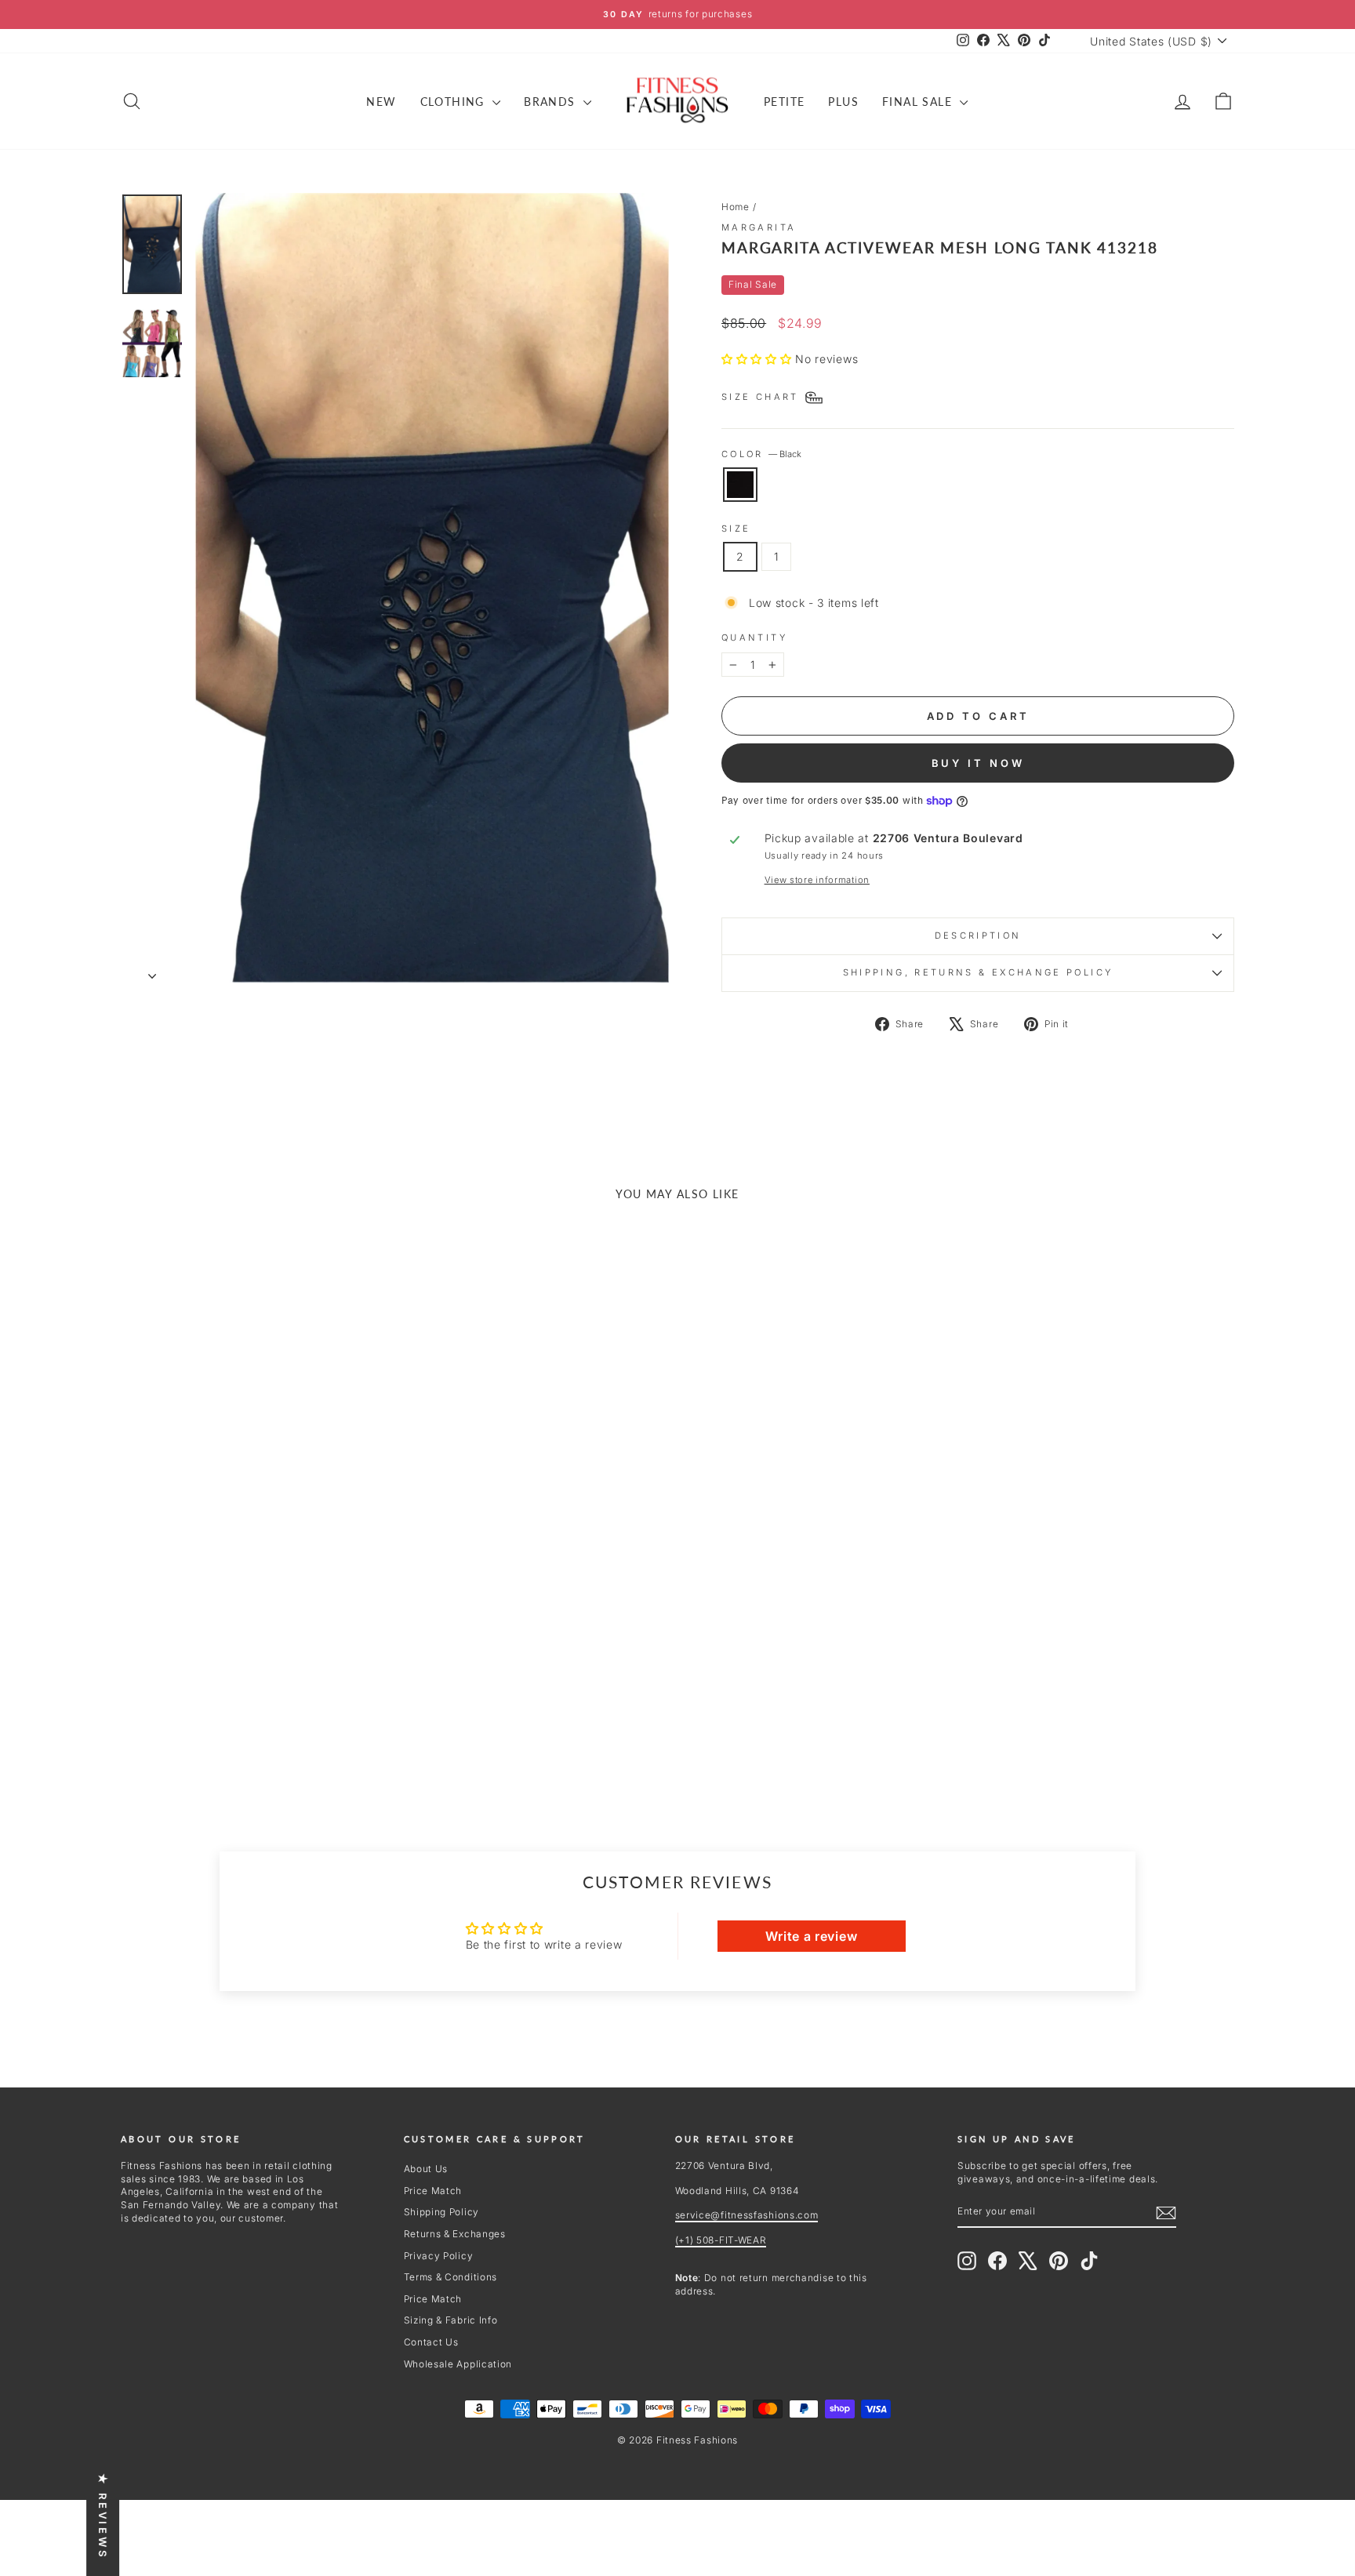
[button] (758, 359)
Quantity (754, 638)
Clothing (455, 102)
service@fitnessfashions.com (747, 2215)
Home (736, 207)
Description (978, 936)
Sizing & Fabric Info (451, 2320)
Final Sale (919, 102)
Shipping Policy (442, 2212)
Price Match (433, 2191)
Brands (552, 102)
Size (736, 529)
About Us (426, 2169)
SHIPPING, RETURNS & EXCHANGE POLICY (978, 972)
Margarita (759, 227)
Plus (843, 102)
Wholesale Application (458, 2364)
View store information (817, 880)
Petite (784, 102)
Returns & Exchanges (455, 2234)
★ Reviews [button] (103, 2516)
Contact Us (431, 2342)
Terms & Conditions (451, 2277)
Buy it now (978, 763)
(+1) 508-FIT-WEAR (721, 2240)
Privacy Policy (439, 2256)
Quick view (253, 1664)
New (381, 102)
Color (761, 454)
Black (740, 485)
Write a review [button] (811, 1936)
